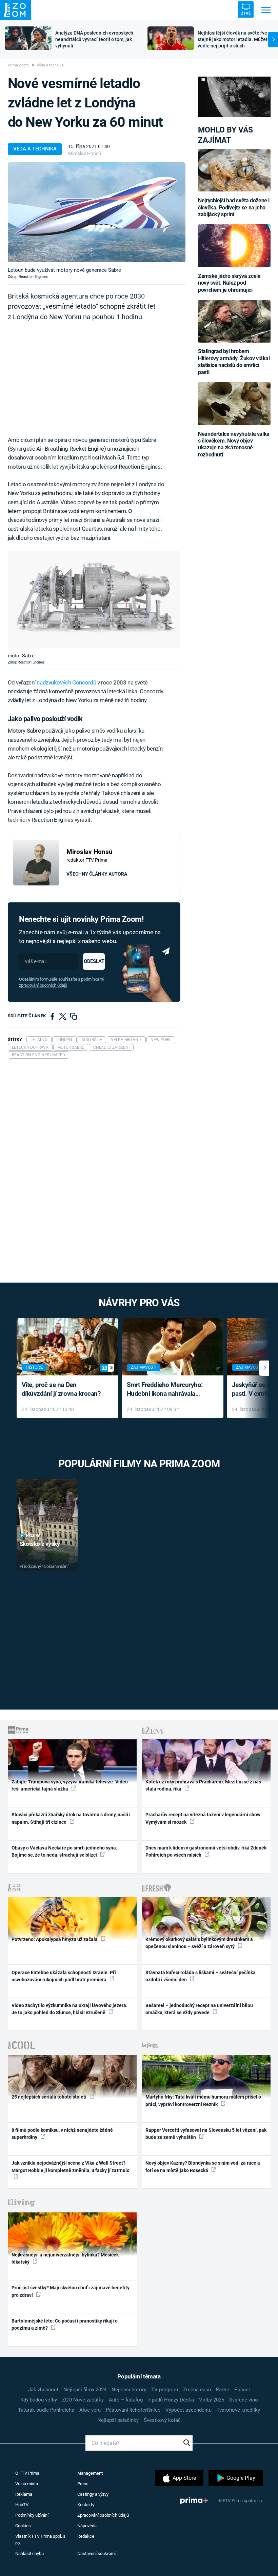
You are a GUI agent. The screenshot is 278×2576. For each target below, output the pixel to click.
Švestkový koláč (162, 2420)
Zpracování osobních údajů (103, 2515)
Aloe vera (90, 2410)
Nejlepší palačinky (118, 2420)
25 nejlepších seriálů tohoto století (49, 2097)
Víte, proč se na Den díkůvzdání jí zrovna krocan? (61, 1389)
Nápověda (87, 2526)
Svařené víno (244, 2400)
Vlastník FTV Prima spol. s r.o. (40, 2540)
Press (83, 2484)
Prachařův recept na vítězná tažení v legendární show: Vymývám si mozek (204, 1818)
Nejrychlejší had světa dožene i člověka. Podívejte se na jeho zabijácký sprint (234, 207)
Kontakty (86, 2505)
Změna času (197, 2390)
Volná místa (27, 2484)
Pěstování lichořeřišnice (133, 2410)
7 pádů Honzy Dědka (171, 2400)
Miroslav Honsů (85, 154)
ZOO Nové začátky (83, 2400)
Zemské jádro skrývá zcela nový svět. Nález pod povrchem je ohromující (229, 283)
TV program (165, 2390)
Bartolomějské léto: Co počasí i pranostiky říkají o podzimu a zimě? (65, 2324)
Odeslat (94, 961)
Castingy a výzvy (93, 2494)
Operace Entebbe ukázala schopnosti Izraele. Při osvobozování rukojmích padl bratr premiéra (64, 1976)
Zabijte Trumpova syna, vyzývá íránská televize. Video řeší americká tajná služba (70, 1785)
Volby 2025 (212, 2400)
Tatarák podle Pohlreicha (46, 2410)
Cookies (23, 2526)
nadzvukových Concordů (66, 682)
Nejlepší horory (129, 2390)
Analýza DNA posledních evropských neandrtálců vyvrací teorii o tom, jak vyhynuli (94, 39)
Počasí (242, 2390)
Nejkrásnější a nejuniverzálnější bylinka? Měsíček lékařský (65, 2258)
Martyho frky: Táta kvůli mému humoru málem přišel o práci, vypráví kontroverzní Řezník (203, 2100)
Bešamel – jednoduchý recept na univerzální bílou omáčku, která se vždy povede (199, 2009)
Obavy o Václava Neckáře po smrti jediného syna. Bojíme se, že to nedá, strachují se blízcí (64, 1851)
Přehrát (34, 1536)
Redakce (86, 2536)
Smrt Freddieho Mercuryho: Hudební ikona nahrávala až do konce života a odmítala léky (168, 1390)
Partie (223, 2390)
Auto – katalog (126, 2400)
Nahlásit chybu (29, 2553)
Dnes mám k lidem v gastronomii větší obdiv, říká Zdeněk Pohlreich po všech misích (206, 1851)
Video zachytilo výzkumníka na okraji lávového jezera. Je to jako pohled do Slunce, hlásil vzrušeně (69, 2009)
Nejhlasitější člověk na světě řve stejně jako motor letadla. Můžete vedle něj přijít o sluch (234, 39)
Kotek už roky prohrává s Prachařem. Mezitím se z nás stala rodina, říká (203, 1785)
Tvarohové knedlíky (238, 2410)
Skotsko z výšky (40, 1544)
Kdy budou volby (39, 2400)
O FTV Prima (27, 2473)
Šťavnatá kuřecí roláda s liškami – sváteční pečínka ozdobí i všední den (201, 1976)
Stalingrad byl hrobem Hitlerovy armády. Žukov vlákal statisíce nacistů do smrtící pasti (234, 362)
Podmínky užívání (32, 2515)
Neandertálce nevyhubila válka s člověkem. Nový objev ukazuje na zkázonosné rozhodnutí (234, 444)
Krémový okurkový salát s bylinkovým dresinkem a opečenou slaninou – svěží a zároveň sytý (199, 1943)
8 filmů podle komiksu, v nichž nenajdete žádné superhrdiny (62, 2134)
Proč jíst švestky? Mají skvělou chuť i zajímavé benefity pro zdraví (71, 2291)
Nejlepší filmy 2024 (85, 2390)
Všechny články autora (97, 874)
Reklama (24, 2494)
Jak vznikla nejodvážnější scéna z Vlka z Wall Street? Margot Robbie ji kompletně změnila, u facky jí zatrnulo (71, 2166)
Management (90, 2473)
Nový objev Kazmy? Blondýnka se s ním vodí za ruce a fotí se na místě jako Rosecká (203, 2166)
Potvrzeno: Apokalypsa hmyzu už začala (55, 1939)
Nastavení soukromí (96, 2553)
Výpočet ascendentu (188, 2410)
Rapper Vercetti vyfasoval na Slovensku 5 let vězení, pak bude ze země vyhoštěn (206, 2134)
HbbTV (22, 2505)
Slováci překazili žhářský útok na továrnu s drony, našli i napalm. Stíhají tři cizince (71, 1818)
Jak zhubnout (43, 2390)
